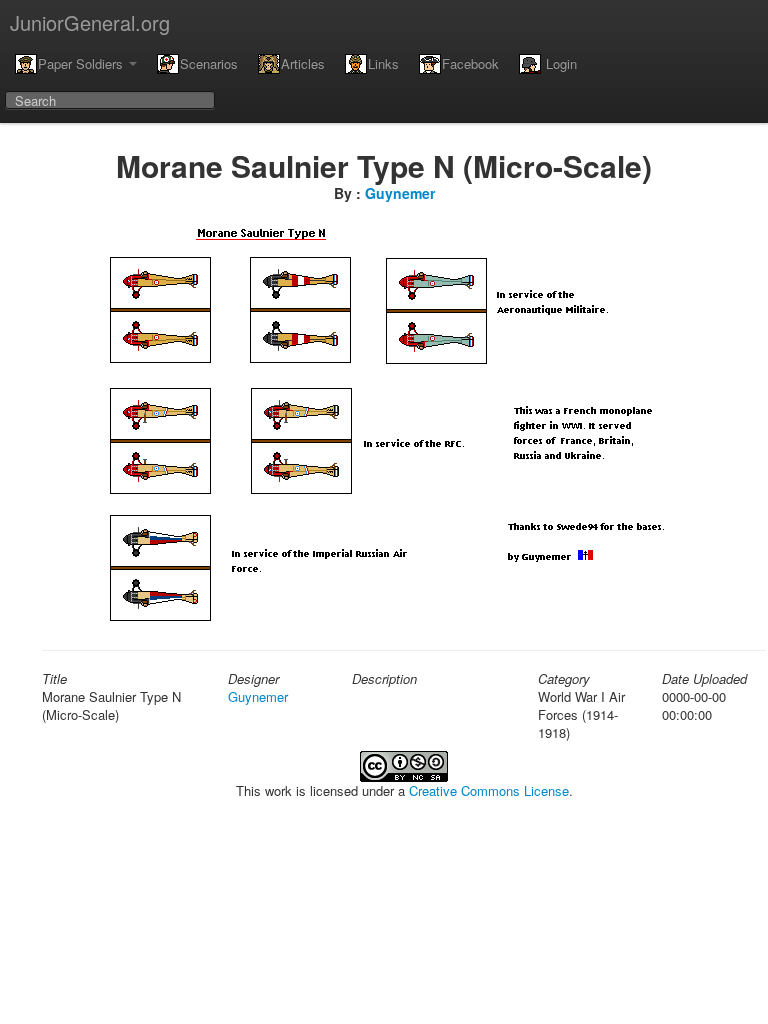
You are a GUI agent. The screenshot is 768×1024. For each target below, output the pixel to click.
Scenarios (209, 63)
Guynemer (400, 193)
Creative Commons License (489, 790)
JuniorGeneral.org (90, 22)
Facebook (470, 63)
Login (559, 63)
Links (383, 63)
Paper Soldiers (82, 63)
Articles (303, 63)
